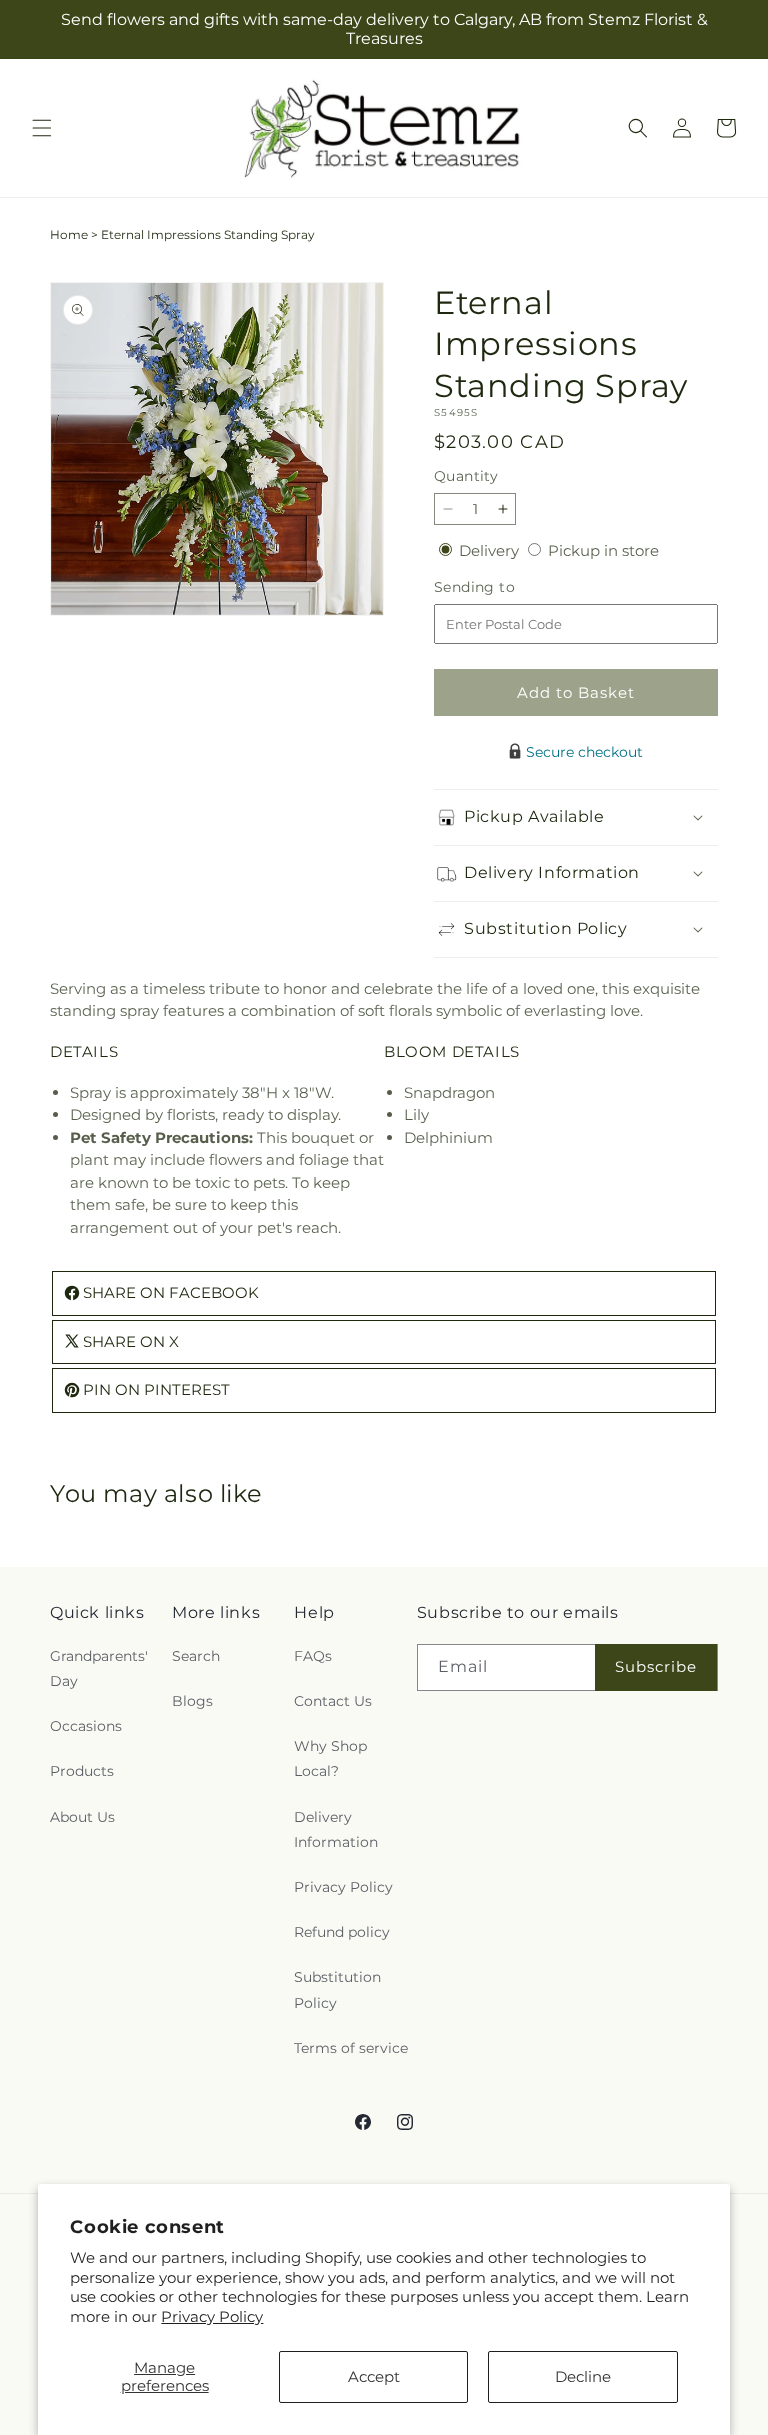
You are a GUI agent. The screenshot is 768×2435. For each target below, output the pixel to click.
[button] (42, 128)
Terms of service (351, 2048)
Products (82, 1771)
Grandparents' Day (99, 1668)
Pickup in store (603, 550)
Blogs (192, 1701)
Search (196, 1656)
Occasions (86, 1726)
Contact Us (333, 1701)
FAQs (313, 1656)
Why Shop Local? (330, 1758)
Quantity (466, 476)
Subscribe (656, 1666)
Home (69, 234)
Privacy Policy (212, 2316)
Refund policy (342, 1932)
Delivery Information (336, 1829)
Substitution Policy (337, 1989)
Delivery (491, 550)
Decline (583, 2376)
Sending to (504, 587)
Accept (374, 2376)
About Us (82, 1817)
